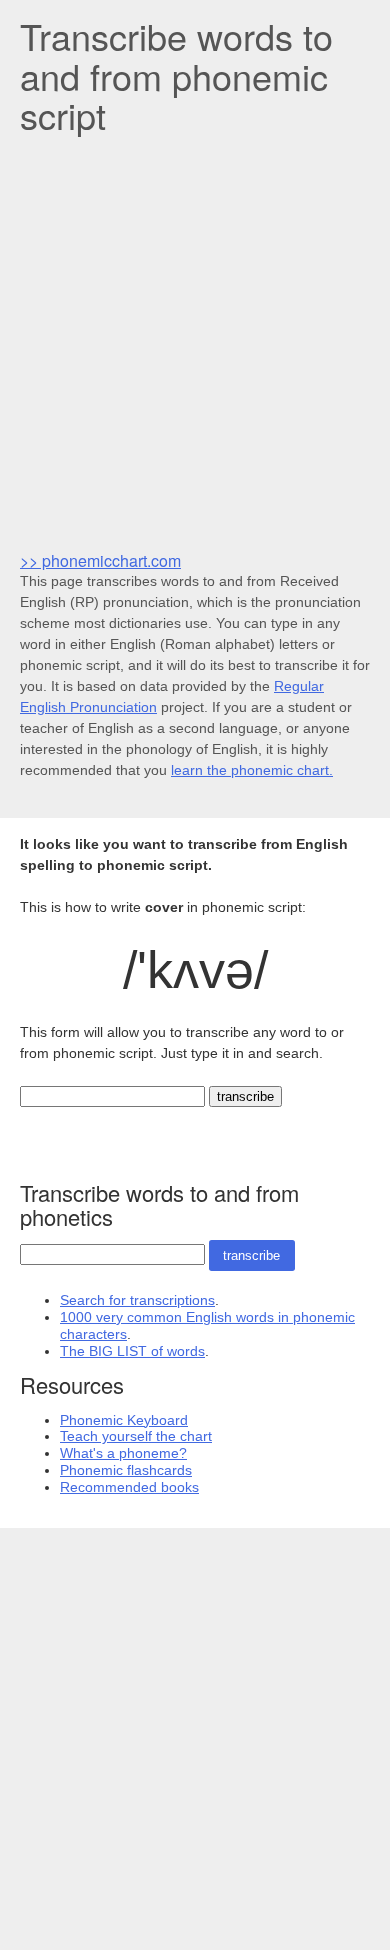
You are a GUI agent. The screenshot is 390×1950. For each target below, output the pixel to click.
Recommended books (129, 1487)
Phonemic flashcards (126, 1470)
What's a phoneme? (123, 1453)
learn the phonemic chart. (252, 770)
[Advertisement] (195, 341)
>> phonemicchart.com (100, 560)
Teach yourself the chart (136, 1436)
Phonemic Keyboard (124, 1420)
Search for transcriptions (137, 1300)
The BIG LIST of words (132, 1351)
